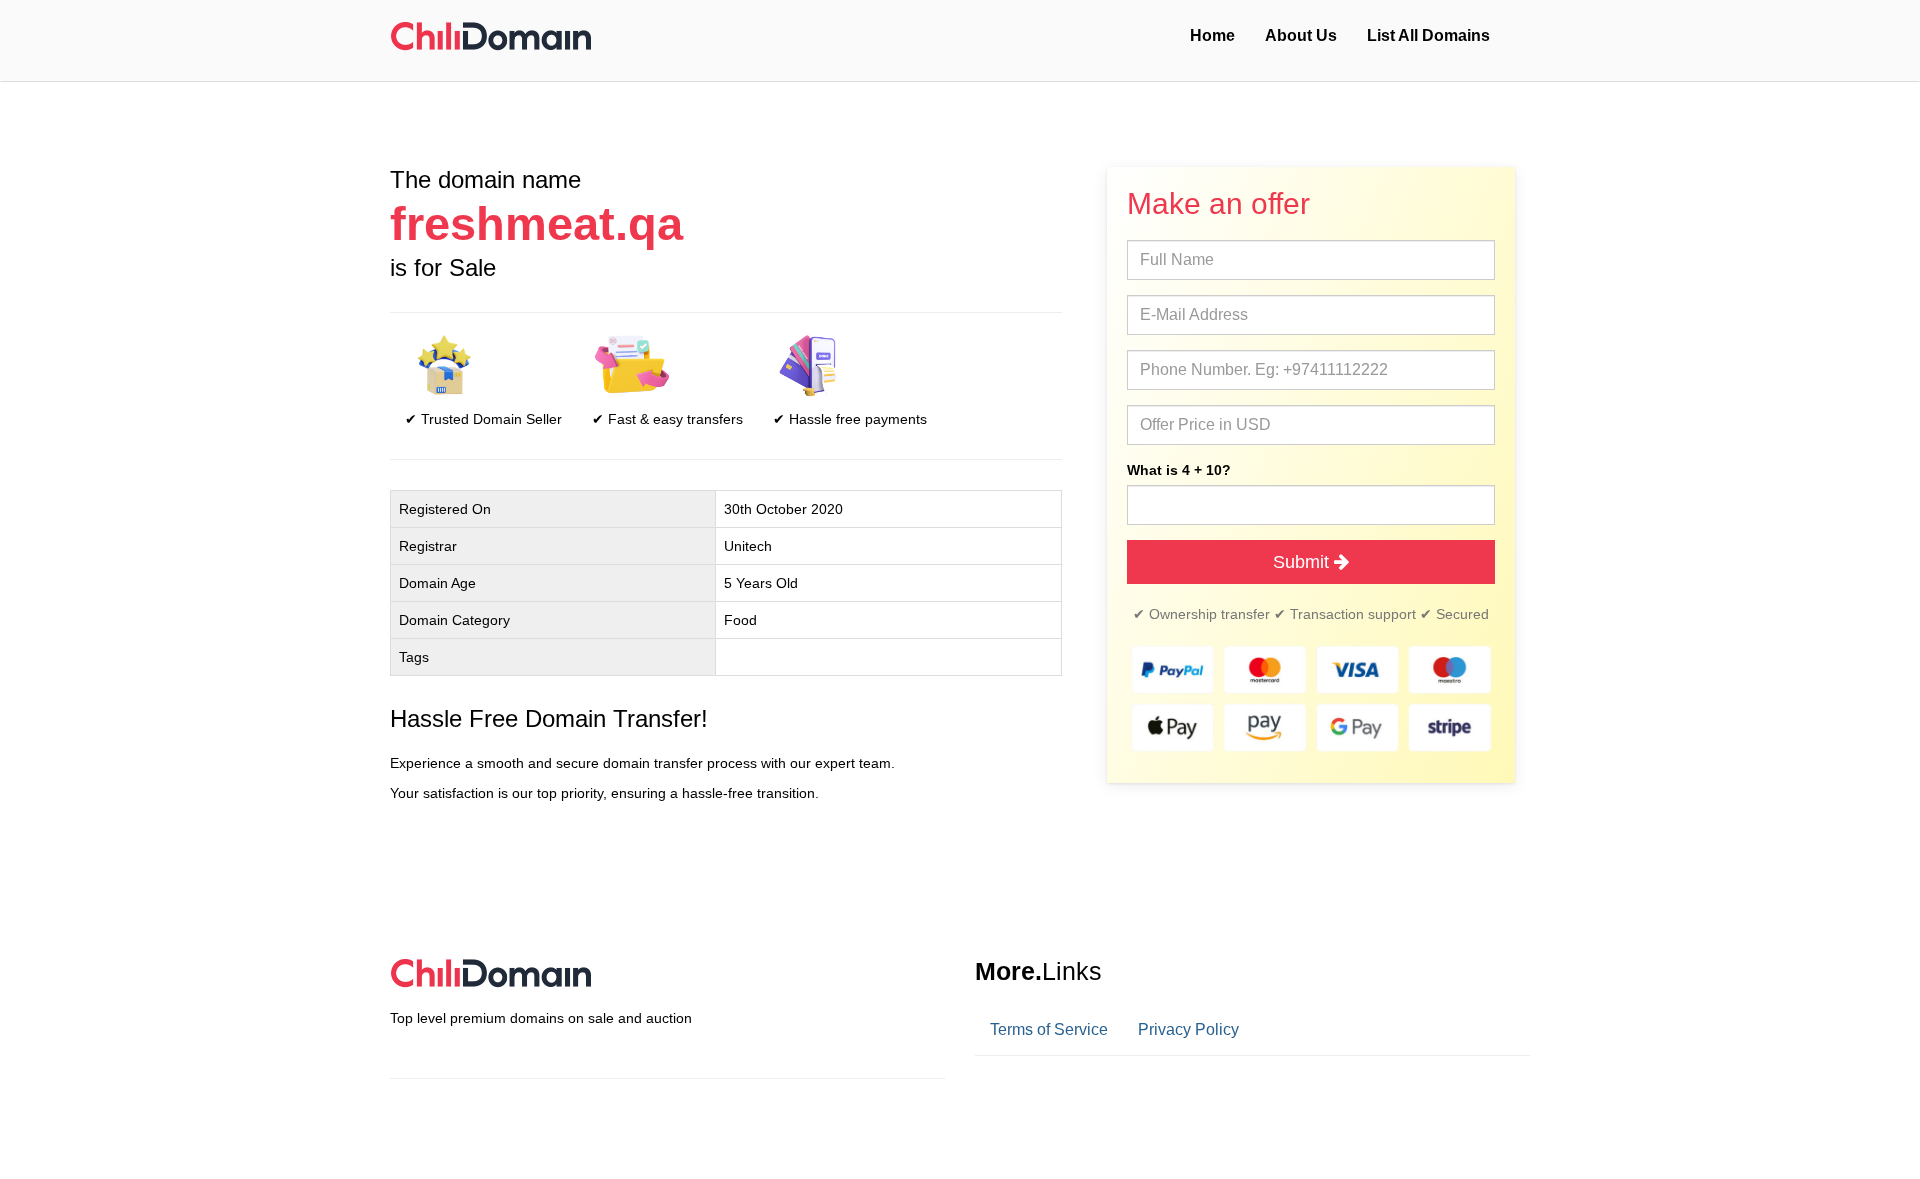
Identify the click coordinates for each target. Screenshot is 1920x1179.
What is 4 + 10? (1179, 470)
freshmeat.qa (536, 224)
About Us (1301, 35)
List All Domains (1428, 35)
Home (1212, 35)
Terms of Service (1049, 1029)
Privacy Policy (1188, 1029)
